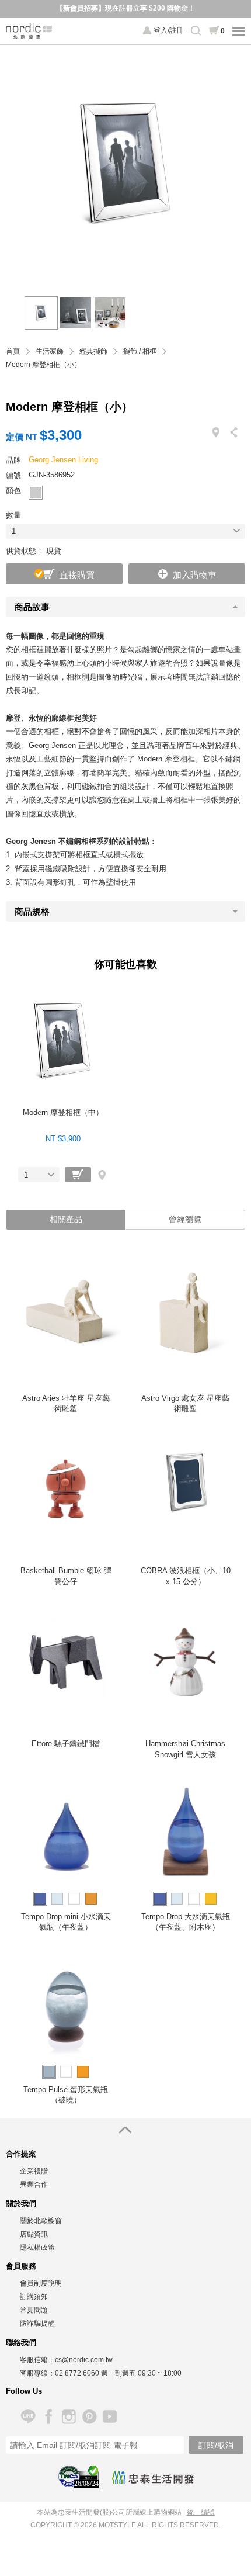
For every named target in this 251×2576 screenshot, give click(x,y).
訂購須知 (34, 2297)
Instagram (69, 2417)
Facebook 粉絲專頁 (48, 2417)
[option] (125, 165)
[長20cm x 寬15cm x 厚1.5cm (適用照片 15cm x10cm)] (76, 313)
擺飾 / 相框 (140, 352)
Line (28, 2417)
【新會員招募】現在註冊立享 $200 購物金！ (125, 8)
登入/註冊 (168, 30)
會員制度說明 (41, 2283)
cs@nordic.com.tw (84, 2360)
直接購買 (77, 575)
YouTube (109, 2417)
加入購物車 (195, 575)
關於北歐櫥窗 (41, 2221)
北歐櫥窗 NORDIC (29, 31)
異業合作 (34, 2184)
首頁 (13, 352)
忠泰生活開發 (153, 2477)
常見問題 (34, 2310)
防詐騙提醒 (37, 2324)
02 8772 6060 (77, 2373)
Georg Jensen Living (63, 460)
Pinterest (89, 2417)
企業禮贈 (34, 2171)
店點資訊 (34, 2234)
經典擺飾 (93, 352)
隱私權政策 (37, 2248)
